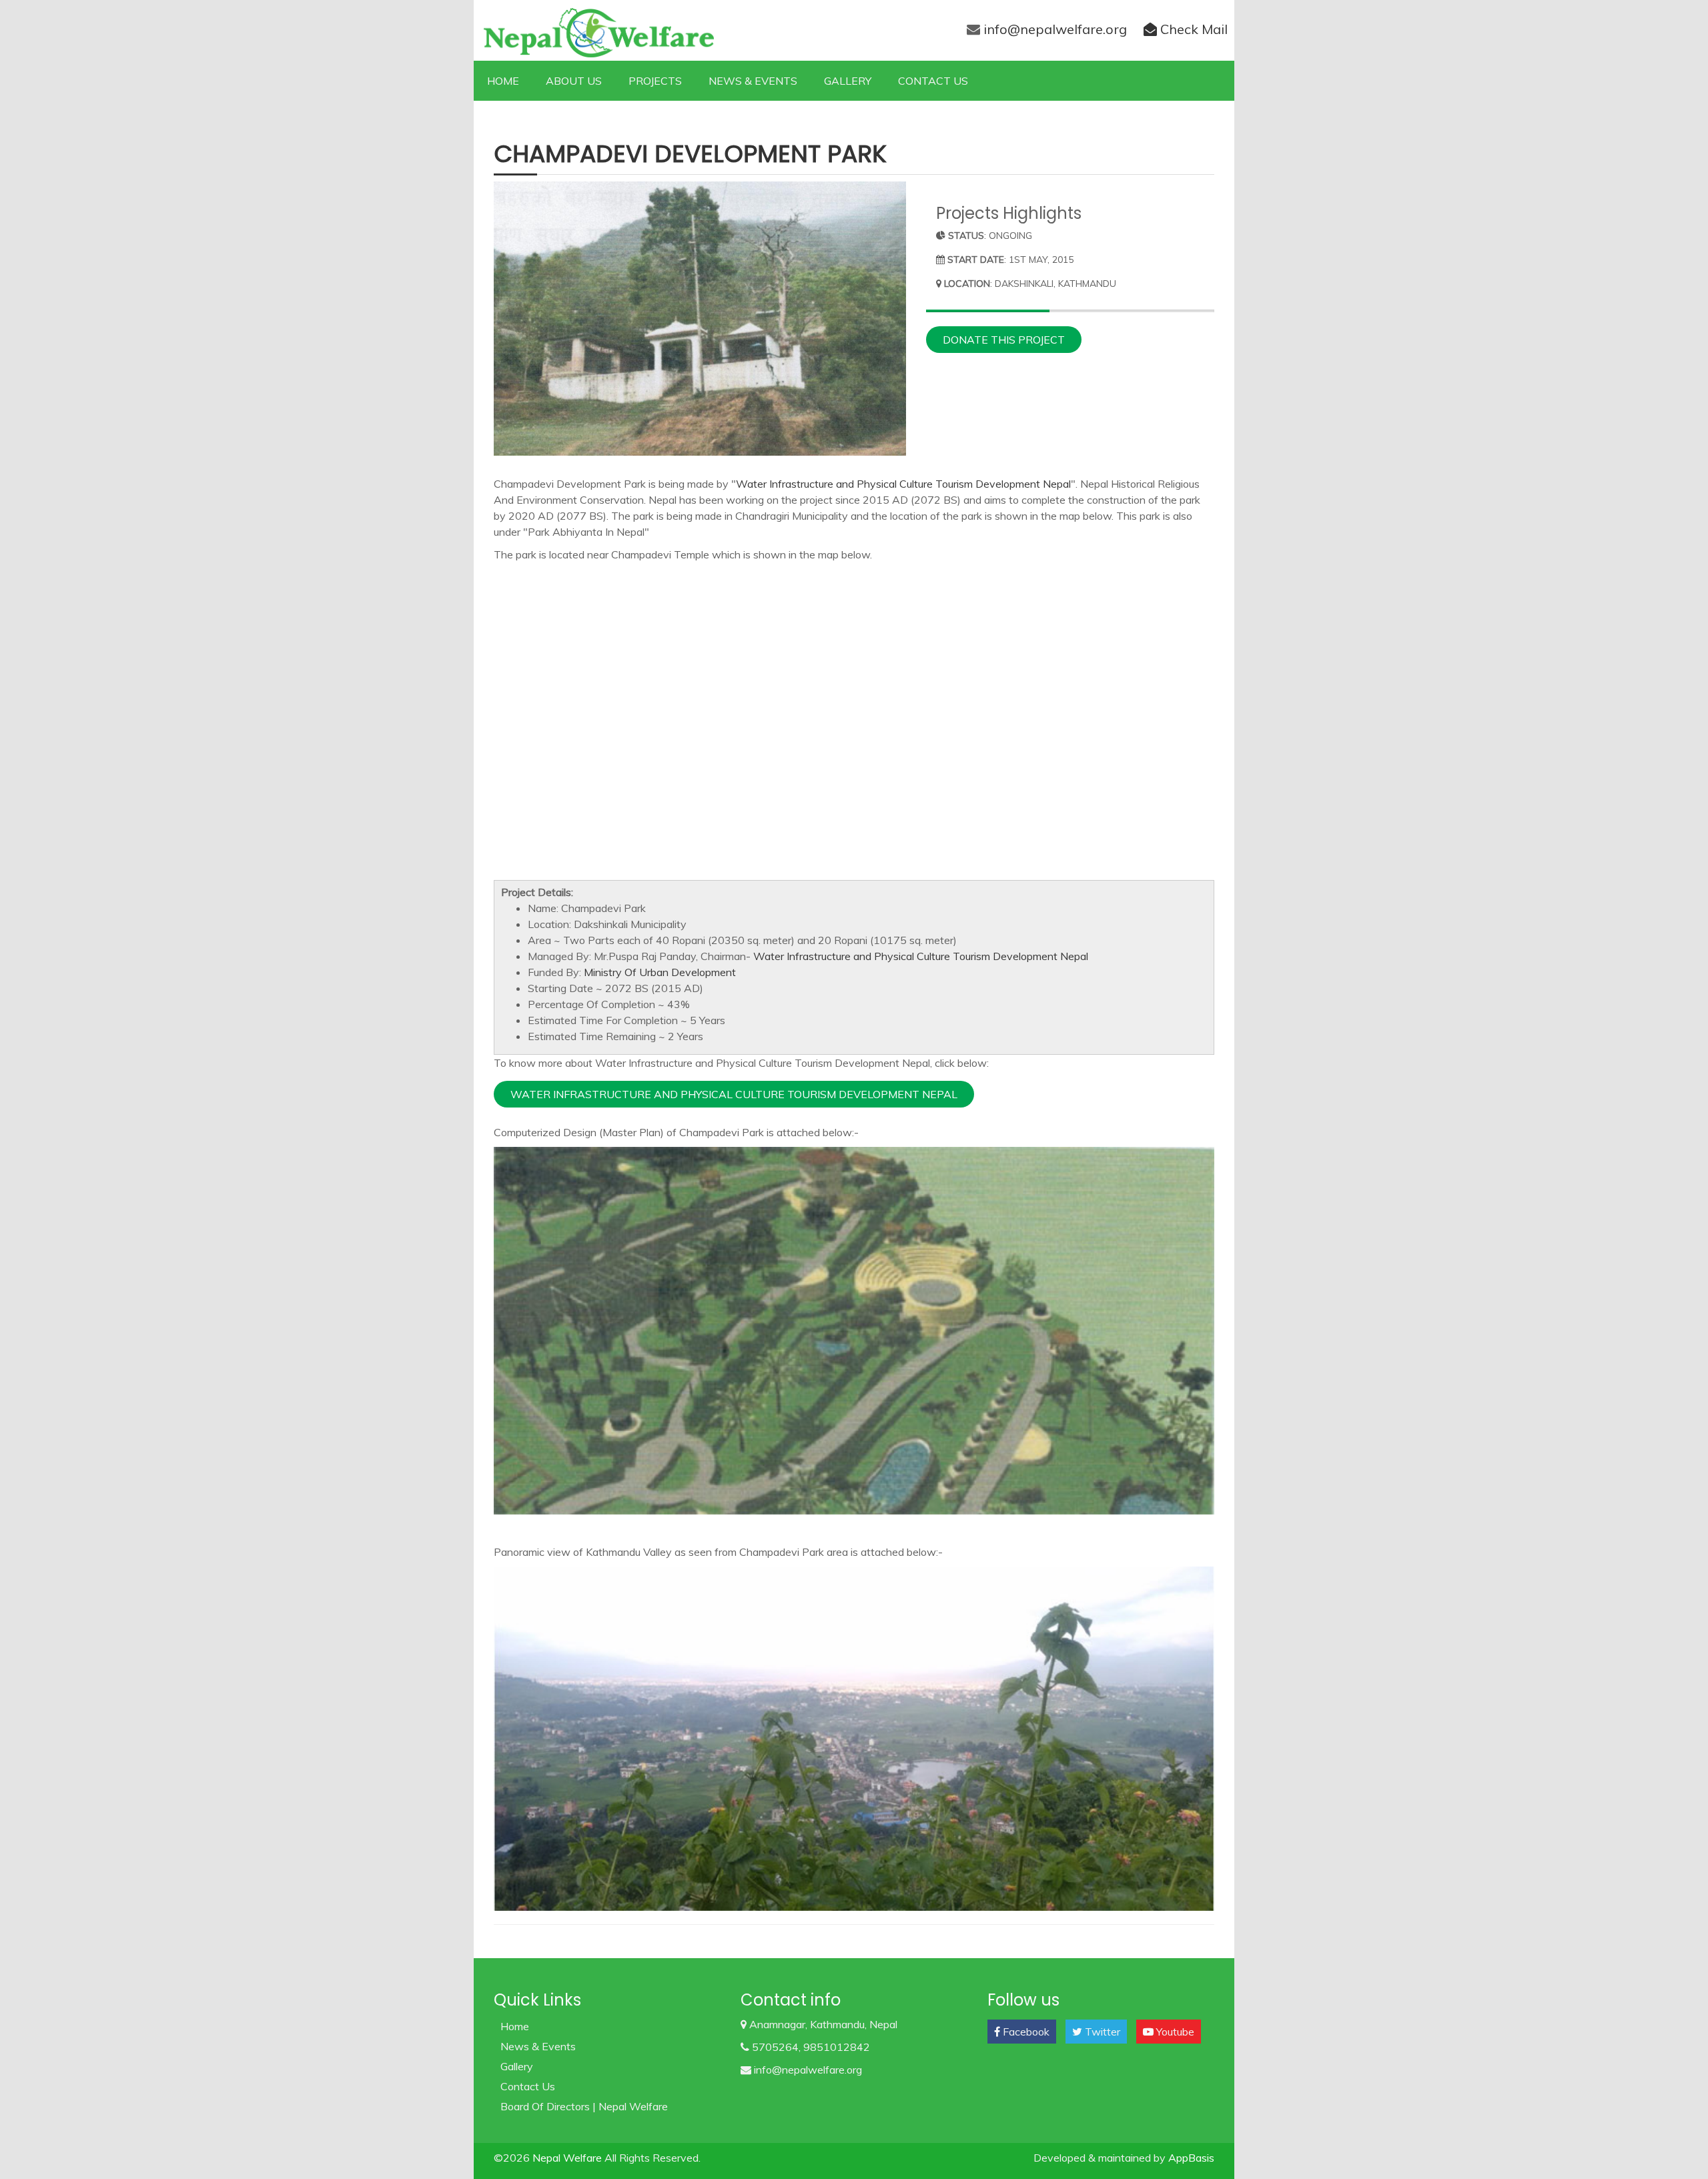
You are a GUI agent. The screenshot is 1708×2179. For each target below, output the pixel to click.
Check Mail (1192, 29)
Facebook (1025, 2032)
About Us (574, 81)
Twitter (1101, 2032)
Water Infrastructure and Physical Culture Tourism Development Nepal (903, 484)
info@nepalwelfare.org (1055, 29)
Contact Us (933, 81)
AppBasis (1191, 2158)
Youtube (1174, 2032)
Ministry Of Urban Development (660, 972)
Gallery (848, 81)
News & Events (753, 81)
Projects (655, 81)
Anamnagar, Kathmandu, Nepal (822, 2024)
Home (503, 81)
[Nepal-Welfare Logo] (594, 31)
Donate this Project (1004, 340)
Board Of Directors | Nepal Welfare (584, 2106)
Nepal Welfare (568, 2158)
